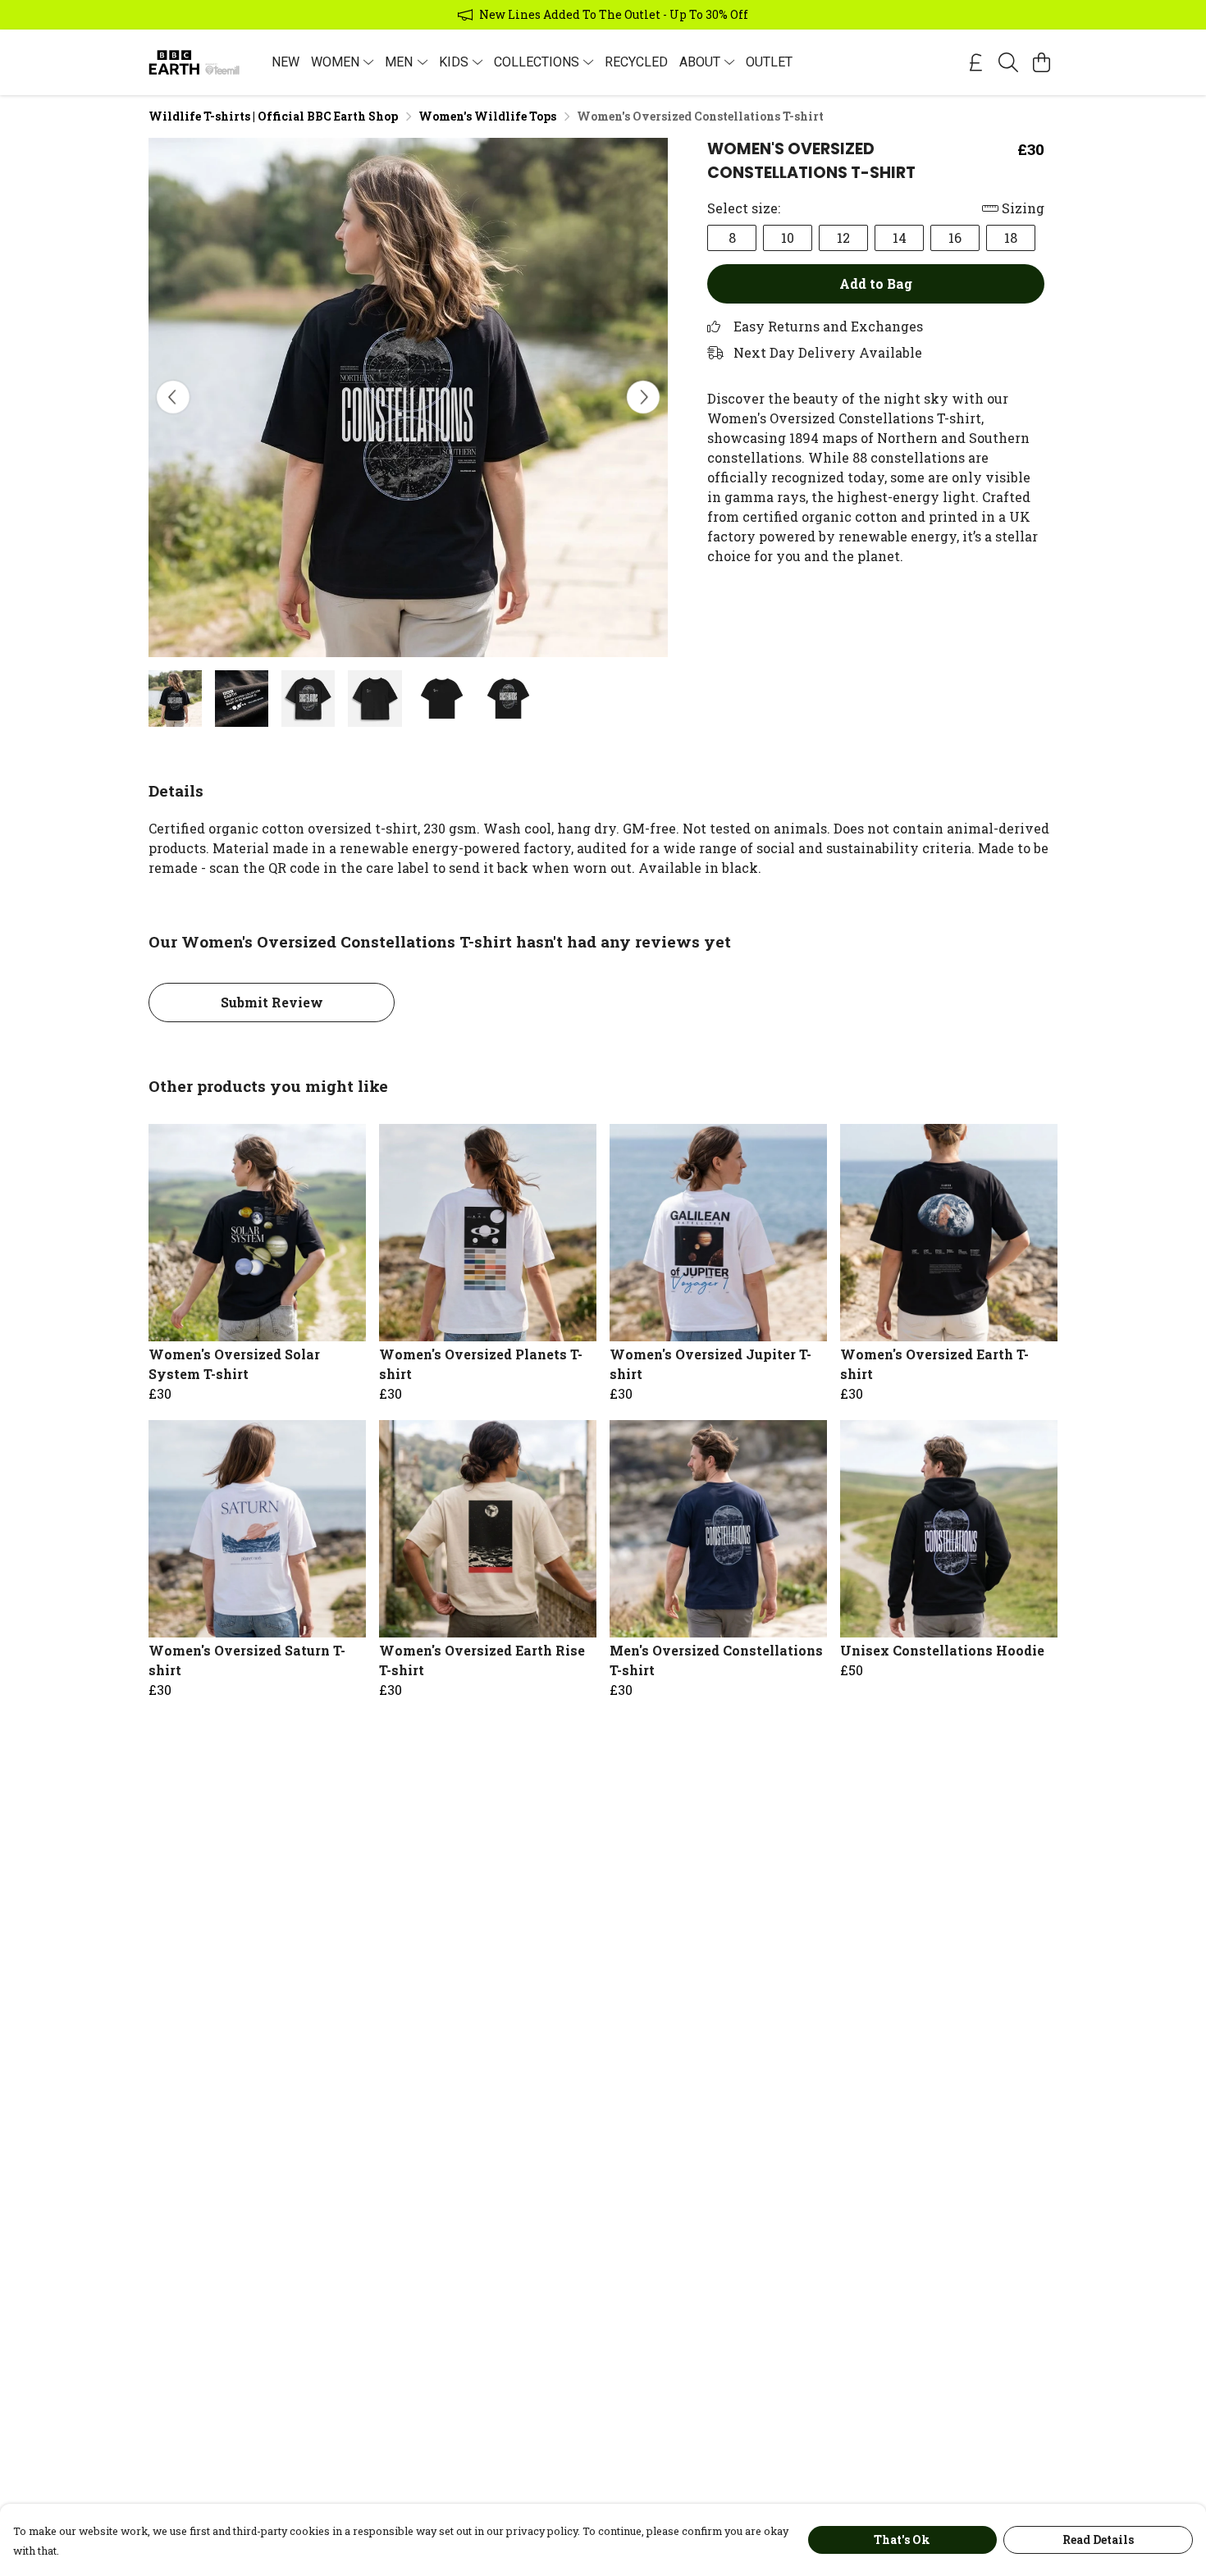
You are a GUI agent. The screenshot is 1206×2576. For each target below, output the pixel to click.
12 (843, 238)
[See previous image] (173, 397)
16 (955, 238)
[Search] (1008, 62)
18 (1011, 238)
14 (900, 238)
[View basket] (1041, 62)
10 (788, 238)
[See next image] (643, 397)
